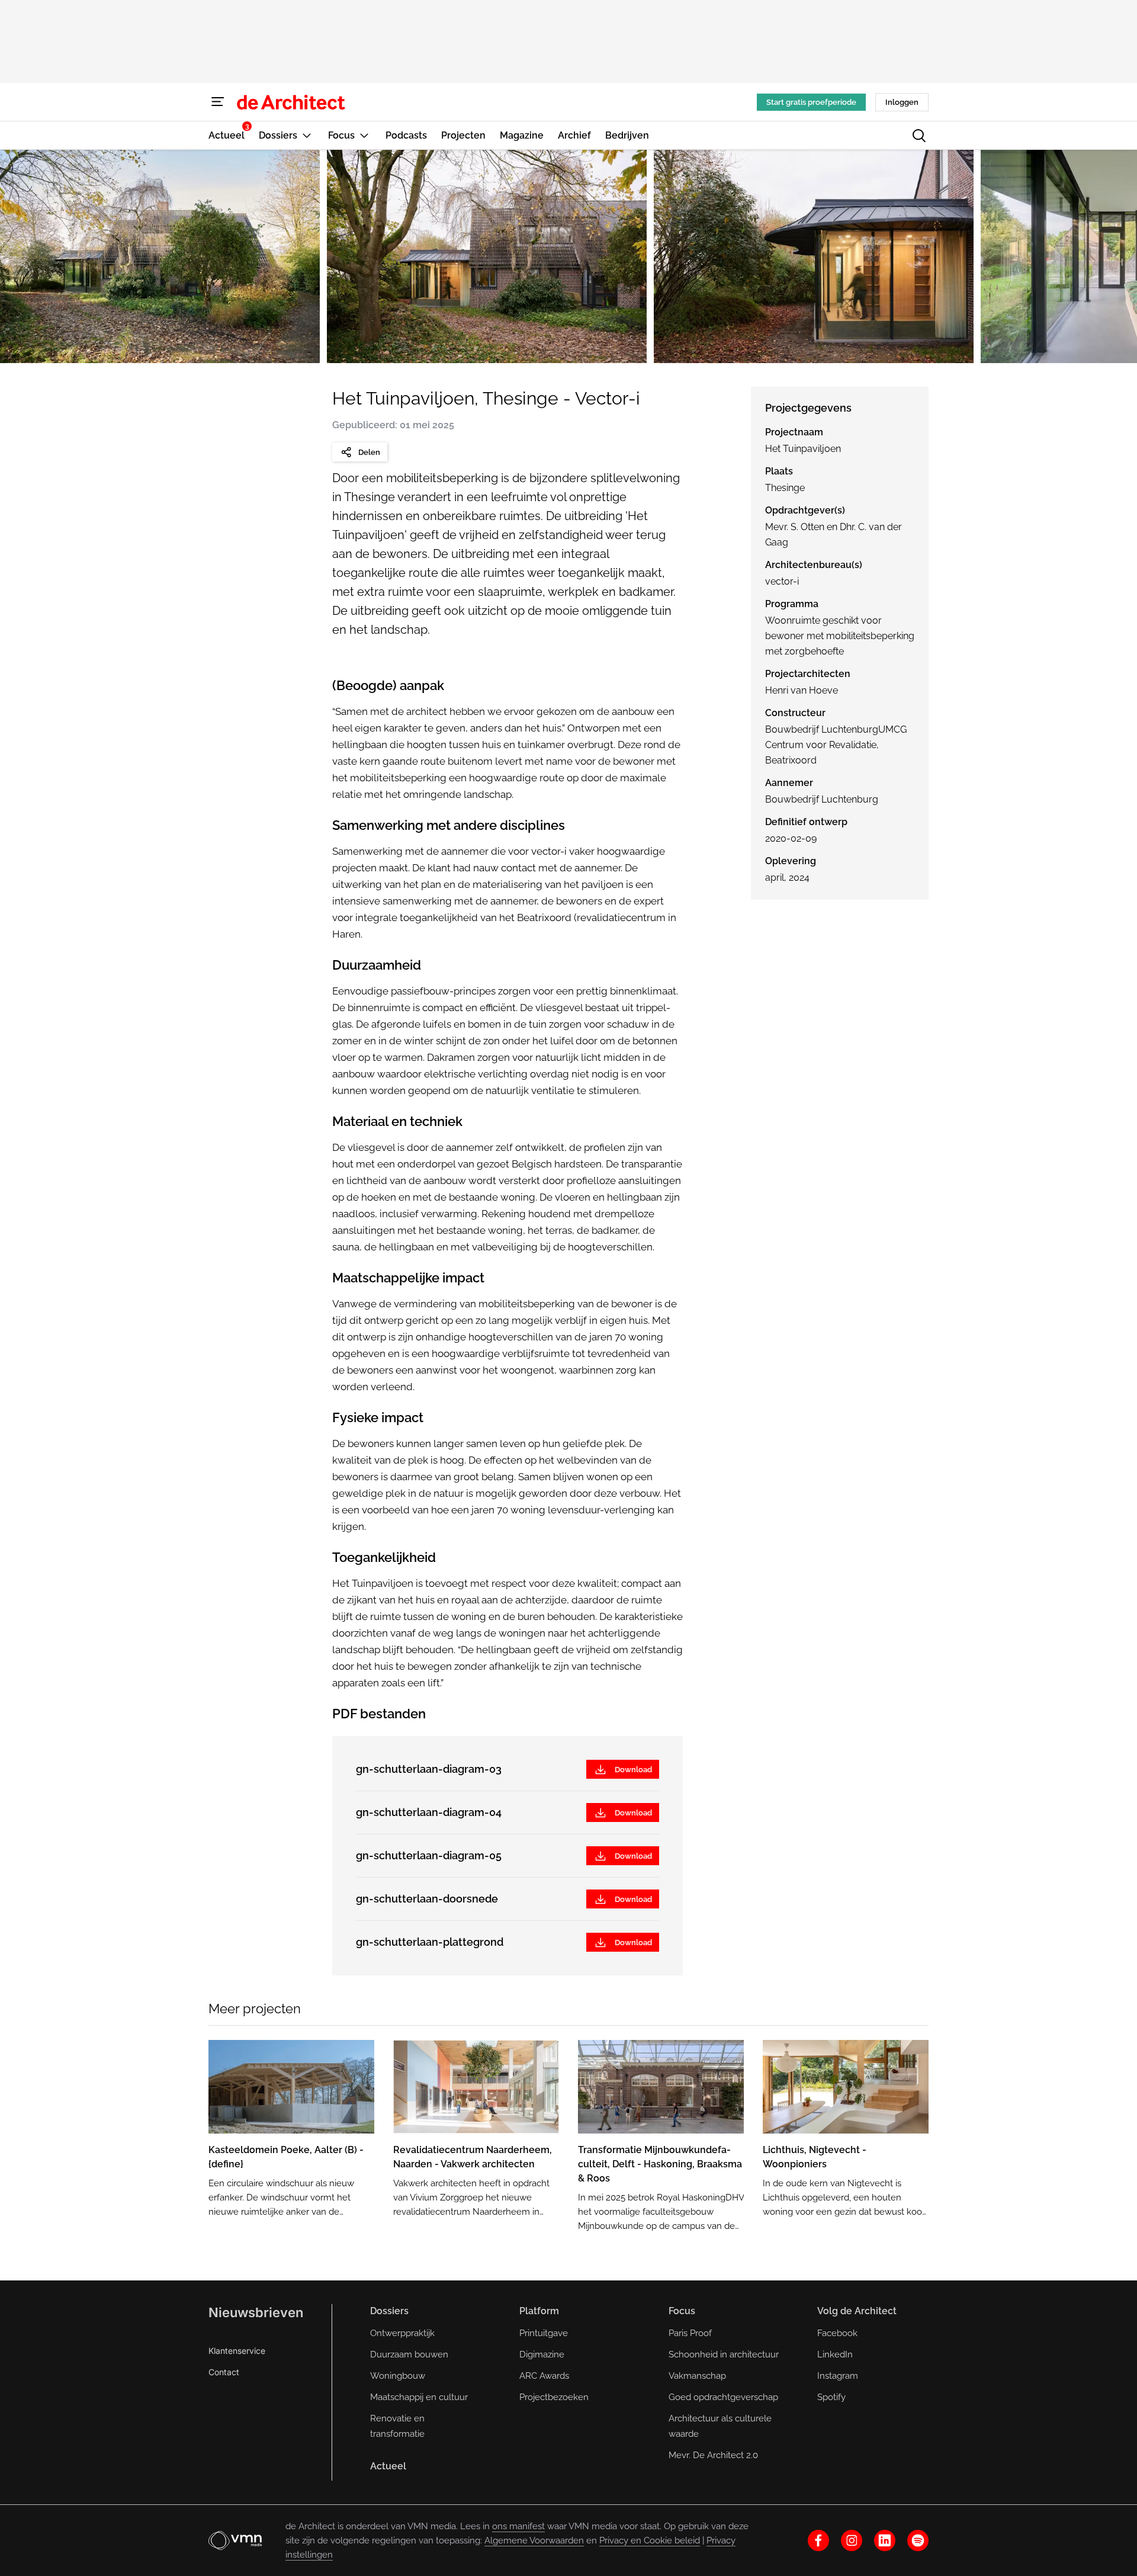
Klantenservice (237, 2351)
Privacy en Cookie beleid (650, 2540)
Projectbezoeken (554, 2397)
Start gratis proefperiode (811, 102)
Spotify (831, 2397)
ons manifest (518, 2526)
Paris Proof (690, 2333)
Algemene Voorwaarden (534, 2540)
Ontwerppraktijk (402, 2333)
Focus (682, 2311)
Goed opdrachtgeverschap (723, 2397)
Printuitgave (544, 2333)
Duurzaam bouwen (409, 2354)
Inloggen (902, 102)
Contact (224, 2372)
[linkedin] (885, 2540)
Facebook (837, 2333)
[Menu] (218, 102)
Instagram (838, 2376)
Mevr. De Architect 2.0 (713, 2455)
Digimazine (542, 2354)
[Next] (1109, 256)
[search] (919, 136)
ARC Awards (544, 2376)
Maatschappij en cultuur (419, 2397)
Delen (369, 452)
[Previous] (28, 256)
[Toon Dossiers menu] (307, 135)
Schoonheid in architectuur (724, 2354)
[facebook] (818, 2540)
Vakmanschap (697, 2376)
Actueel (388, 2466)
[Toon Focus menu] (364, 135)
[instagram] (852, 2540)
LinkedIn (835, 2354)
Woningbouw (398, 2376)
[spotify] (918, 2540)
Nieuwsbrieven (256, 2312)
